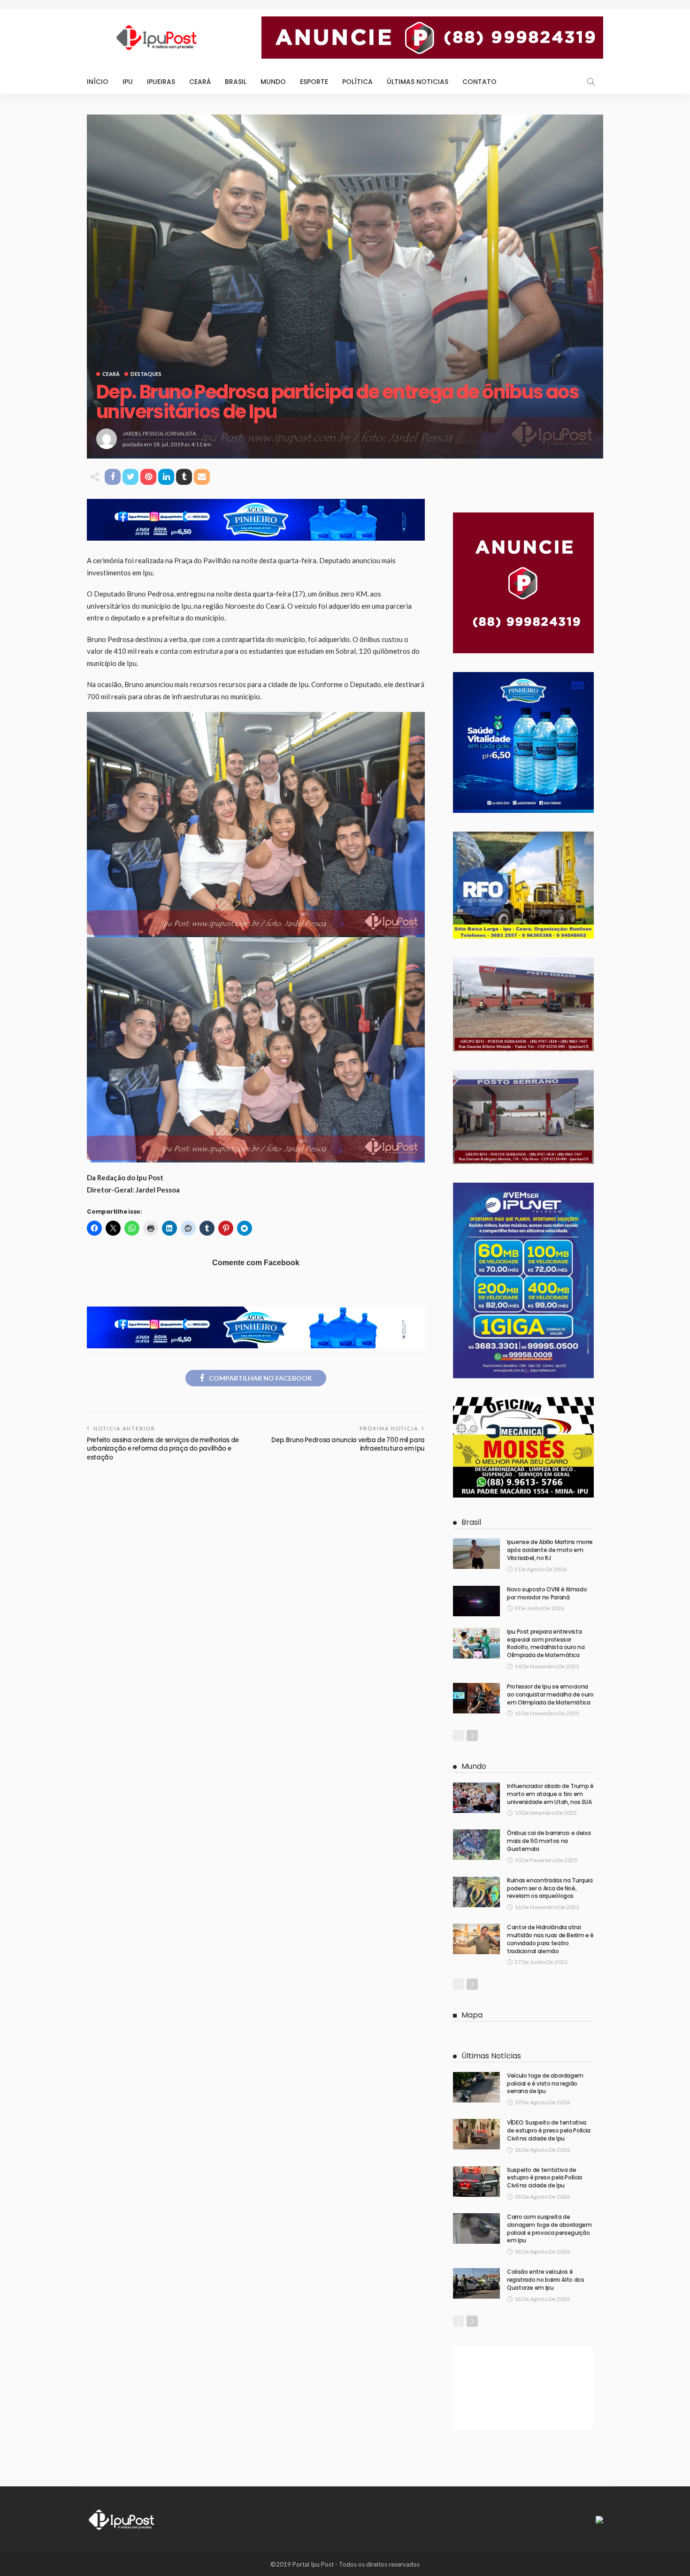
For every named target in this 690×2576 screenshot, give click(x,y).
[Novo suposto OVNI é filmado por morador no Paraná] (476, 1601)
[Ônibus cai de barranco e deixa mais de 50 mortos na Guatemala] (476, 1845)
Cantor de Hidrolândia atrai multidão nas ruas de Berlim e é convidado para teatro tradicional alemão (550, 1939)
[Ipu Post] (122, 2519)
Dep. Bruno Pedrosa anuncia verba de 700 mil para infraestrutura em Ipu (348, 1444)
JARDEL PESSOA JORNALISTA (159, 433)
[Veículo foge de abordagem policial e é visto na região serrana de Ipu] (476, 2087)
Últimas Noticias (418, 82)
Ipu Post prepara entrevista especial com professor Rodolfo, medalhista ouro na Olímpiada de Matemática (546, 1643)
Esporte (314, 82)
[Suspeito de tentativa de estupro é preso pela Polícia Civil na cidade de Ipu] (476, 2182)
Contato (479, 82)
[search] (591, 82)
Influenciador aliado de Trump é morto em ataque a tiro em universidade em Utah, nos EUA (550, 1794)
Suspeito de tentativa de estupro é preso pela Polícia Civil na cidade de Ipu (544, 2178)
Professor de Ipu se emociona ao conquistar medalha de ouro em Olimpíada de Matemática (550, 1694)
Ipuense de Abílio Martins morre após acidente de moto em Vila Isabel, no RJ (550, 1550)
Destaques (146, 374)
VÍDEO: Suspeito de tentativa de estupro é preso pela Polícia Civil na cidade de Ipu (549, 2130)
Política (357, 82)
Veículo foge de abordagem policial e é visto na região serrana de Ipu (545, 2083)
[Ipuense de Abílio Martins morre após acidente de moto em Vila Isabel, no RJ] (476, 1554)
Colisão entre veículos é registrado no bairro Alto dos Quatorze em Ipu (546, 2280)
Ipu (128, 82)
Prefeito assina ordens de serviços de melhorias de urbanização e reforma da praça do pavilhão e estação (163, 1449)
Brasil (236, 82)
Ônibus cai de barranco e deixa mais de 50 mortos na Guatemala (549, 1841)
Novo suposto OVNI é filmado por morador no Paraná (547, 1593)
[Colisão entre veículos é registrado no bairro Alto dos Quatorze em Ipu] (476, 2283)
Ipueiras (161, 82)
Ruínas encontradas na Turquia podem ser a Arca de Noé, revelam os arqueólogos (550, 1888)
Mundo (273, 82)
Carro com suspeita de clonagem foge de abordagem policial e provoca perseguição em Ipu (549, 2228)
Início (98, 82)
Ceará (200, 82)
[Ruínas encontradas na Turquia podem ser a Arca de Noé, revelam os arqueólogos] (476, 1892)
